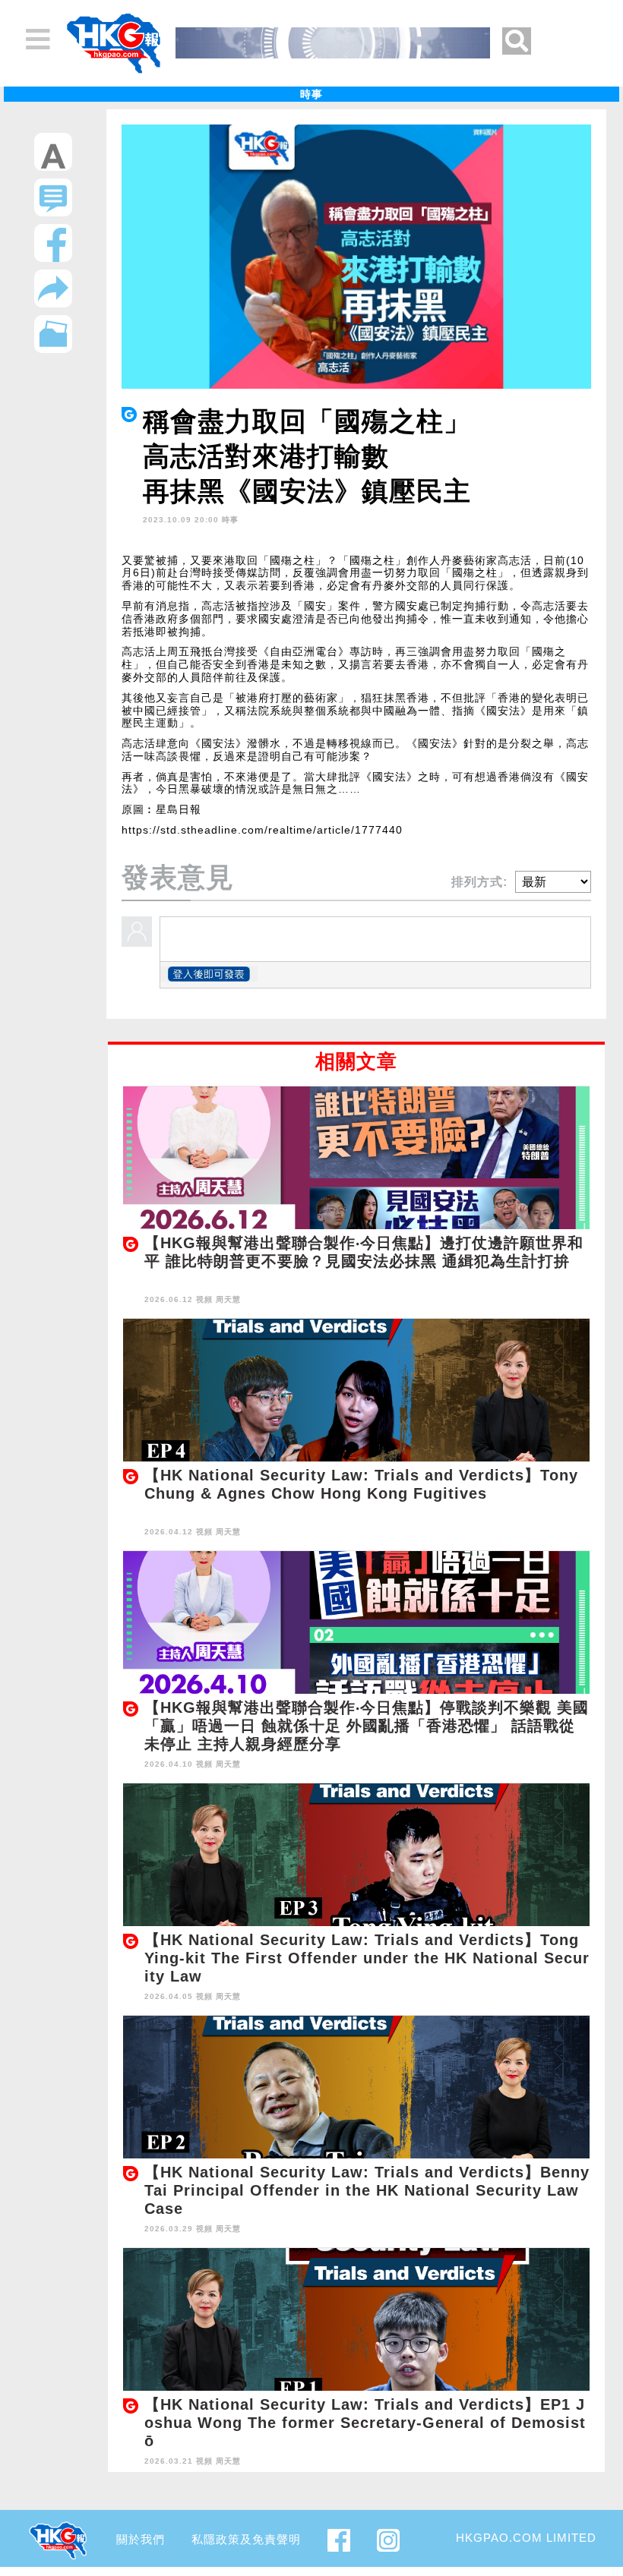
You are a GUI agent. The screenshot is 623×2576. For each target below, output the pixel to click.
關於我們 (141, 2539)
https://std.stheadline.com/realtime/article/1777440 (262, 830)
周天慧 (228, 1299)
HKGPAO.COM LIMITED (526, 2538)
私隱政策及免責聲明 (246, 2539)
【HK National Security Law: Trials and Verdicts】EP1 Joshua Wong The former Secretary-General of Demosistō (365, 2423)
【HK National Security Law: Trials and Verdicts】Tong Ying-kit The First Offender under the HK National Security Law (367, 1958)
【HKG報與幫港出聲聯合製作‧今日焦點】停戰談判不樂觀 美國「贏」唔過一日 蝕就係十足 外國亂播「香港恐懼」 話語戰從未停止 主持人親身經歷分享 (367, 1726)
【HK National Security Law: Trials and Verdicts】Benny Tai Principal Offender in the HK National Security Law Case (367, 2190)
